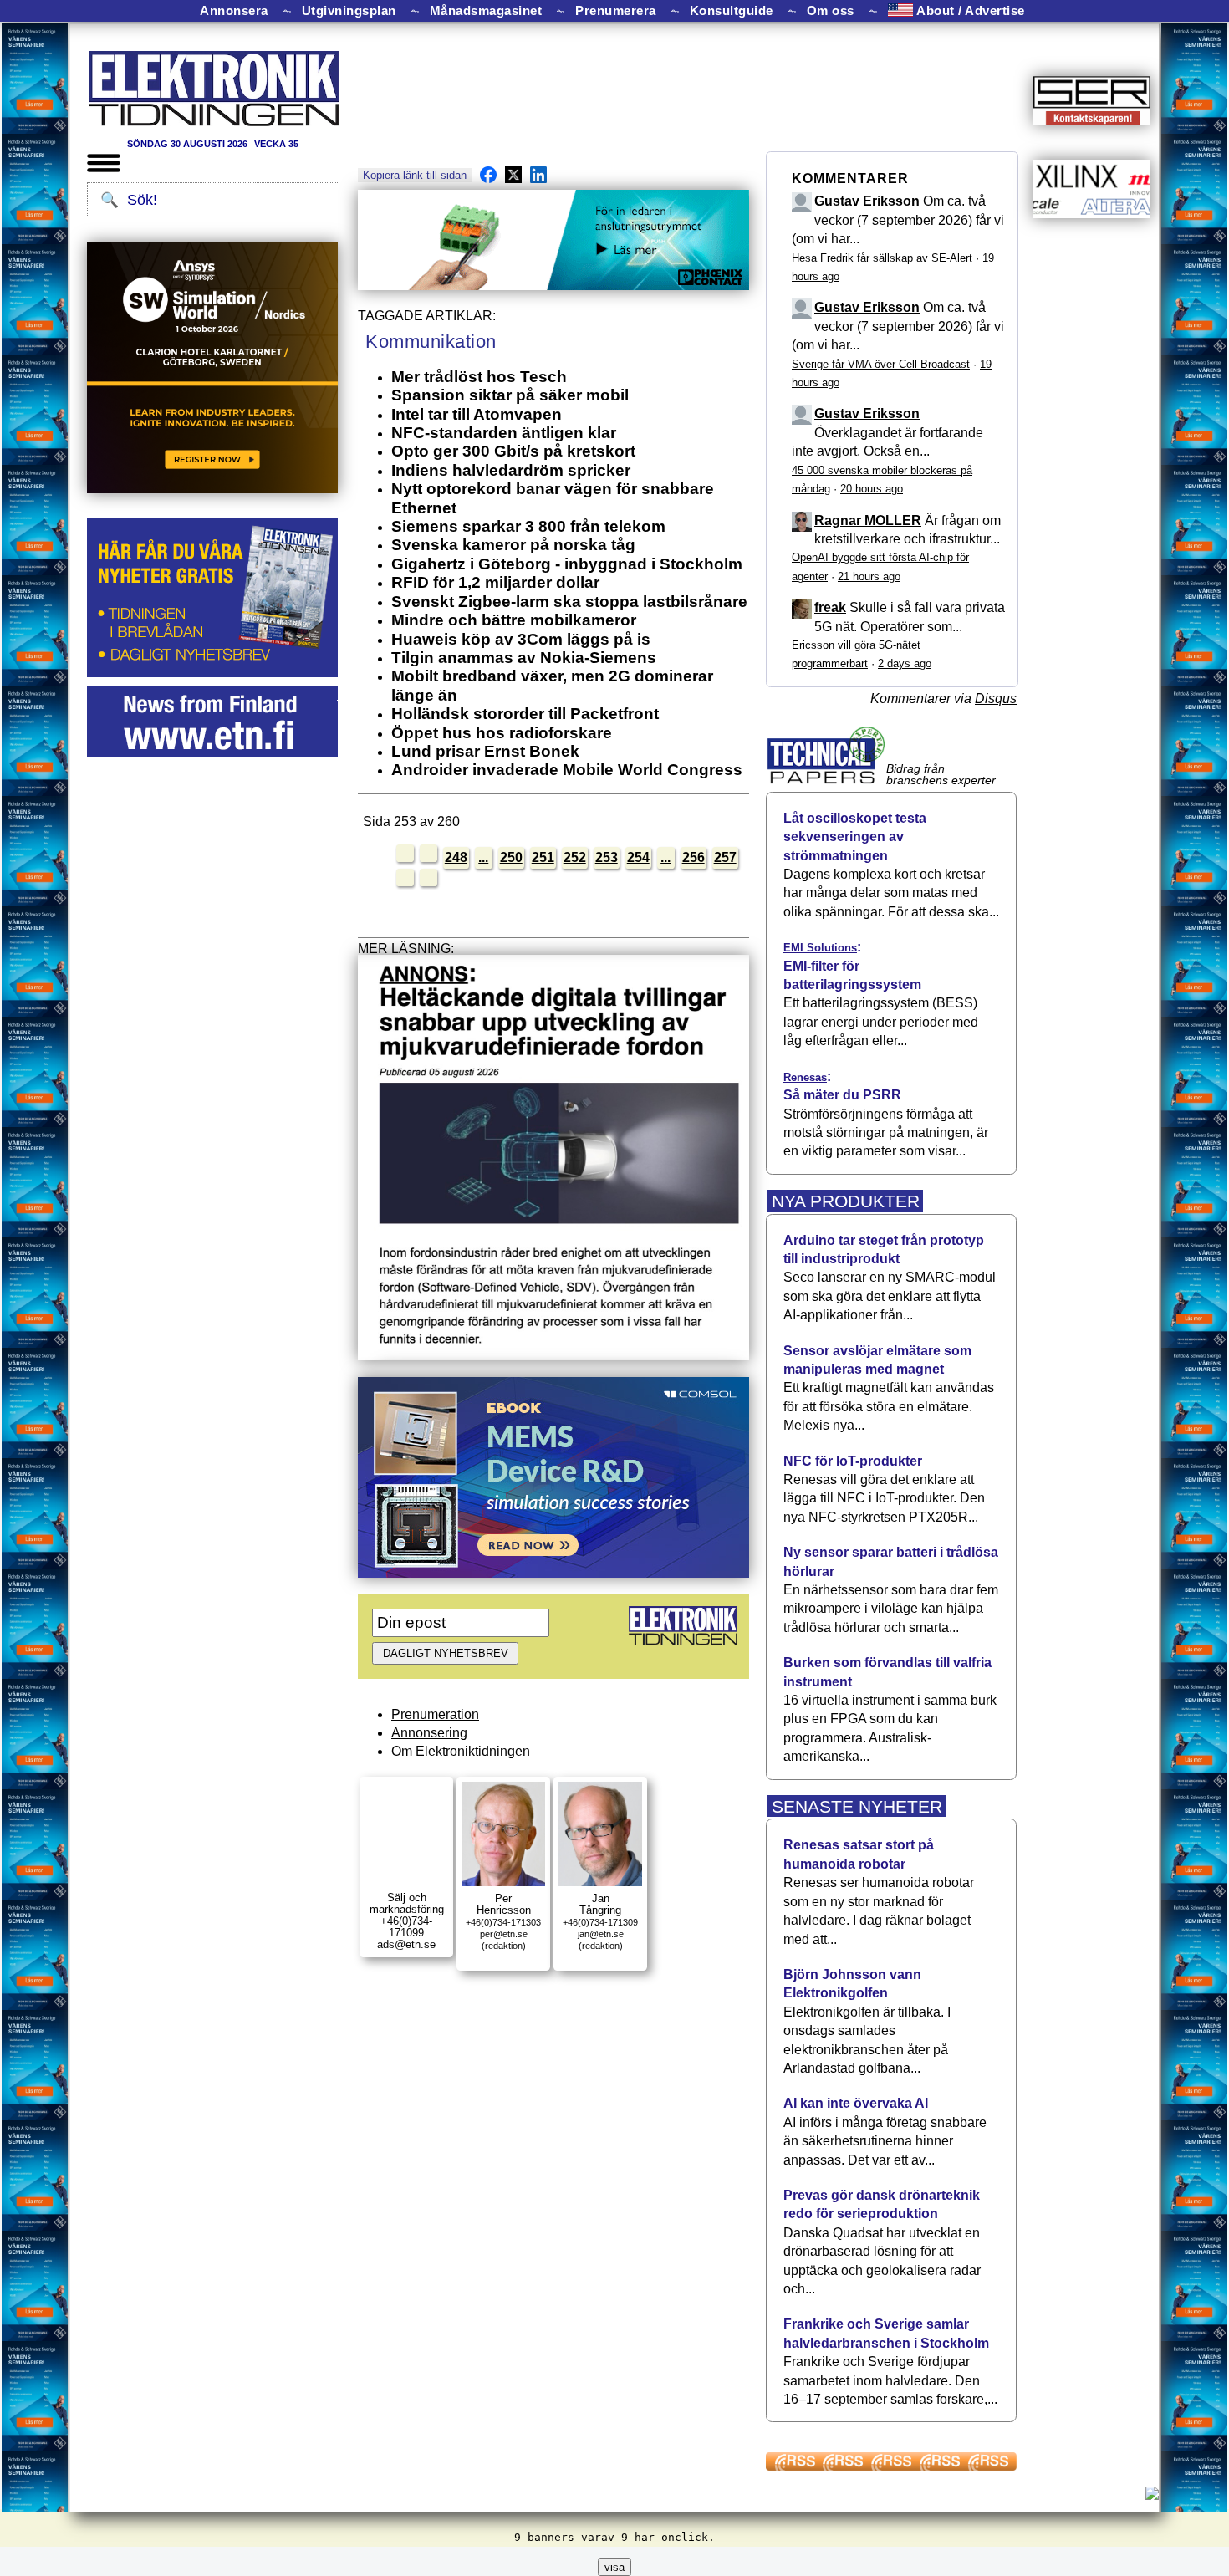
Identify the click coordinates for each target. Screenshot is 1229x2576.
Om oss (831, 11)
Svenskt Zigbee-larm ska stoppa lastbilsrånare (569, 602)
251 (543, 857)
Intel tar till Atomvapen (477, 414)
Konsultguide (732, 11)
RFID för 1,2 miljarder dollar (495, 582)
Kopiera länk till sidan (415, 175)
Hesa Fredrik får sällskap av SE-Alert (882, 258)
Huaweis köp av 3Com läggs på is (521, 639)
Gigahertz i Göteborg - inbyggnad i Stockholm (567, 564)
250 (511, 857)
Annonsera (234, 11)
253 (607, 857)
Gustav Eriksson (867, 201)
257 (725, 857)
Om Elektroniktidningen (461, 1751)
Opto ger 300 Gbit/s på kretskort (513, 451)
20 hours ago (872, 489)
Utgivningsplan (349, 11)
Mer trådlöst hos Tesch (479, 377)
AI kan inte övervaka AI (856, 2103)
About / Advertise (969, 10)
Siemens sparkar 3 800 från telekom (528, 526)
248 (456, 857)
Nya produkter (846, 1201)
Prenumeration (435, 1714)
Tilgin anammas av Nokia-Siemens (524, 658)
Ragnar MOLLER (868, 520)
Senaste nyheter (857, 1806)
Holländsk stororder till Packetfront (525, 714)
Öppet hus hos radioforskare (502, 733)
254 (638, 857)
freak (830, 607)
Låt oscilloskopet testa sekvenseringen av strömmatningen (855, 837)
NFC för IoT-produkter (853, 1461)
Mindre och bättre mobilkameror (514, 620)
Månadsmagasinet (486, 11)
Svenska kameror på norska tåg (513, 545)
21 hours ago (869, 576)
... (483, 857)
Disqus (996, 699)
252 (575, 857)
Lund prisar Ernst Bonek (485, 751)
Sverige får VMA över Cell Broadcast (881, 364)
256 (694, 857)
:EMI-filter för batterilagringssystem (852, 966)
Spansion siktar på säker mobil (510, 395)
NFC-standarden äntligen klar (504, 433)
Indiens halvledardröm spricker (511, 470)
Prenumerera (616, 11)
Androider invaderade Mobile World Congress (567, 770)
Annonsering (429, 1733)
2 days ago (905, 663)
